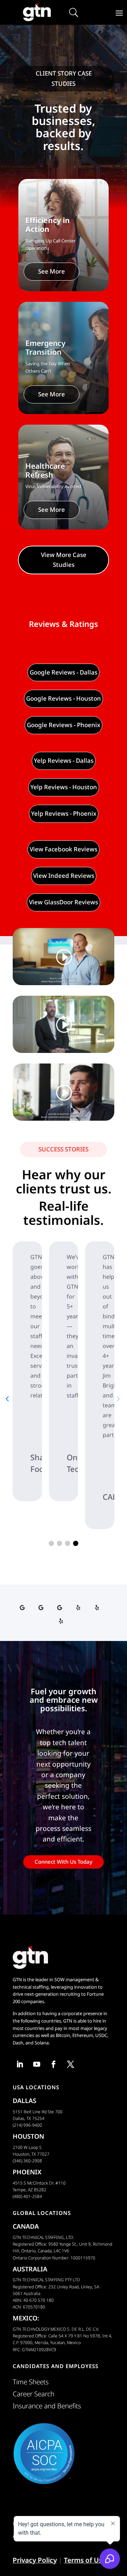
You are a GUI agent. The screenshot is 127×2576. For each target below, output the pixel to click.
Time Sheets (31, 2382)
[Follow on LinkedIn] (20, 2064)
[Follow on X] (71, 2064)
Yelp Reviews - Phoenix (64, 813)
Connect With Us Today (64, 1862)
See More (52, 271)
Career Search (34, 2394)
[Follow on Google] (25, 1608)
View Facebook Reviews (64, 849)
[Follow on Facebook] (54, 2064)
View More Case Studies (64, 560)
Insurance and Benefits (47, 2406)
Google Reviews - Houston (64, 698)
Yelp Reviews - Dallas (64, 760)
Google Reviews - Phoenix (64, 725)
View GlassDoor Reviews (64, 902)
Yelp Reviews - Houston (64, 787)
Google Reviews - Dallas (64, 672)
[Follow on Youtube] (37, 2064)
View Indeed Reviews (64, 876)
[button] (51, 1543)
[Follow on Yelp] (81, 1608)
